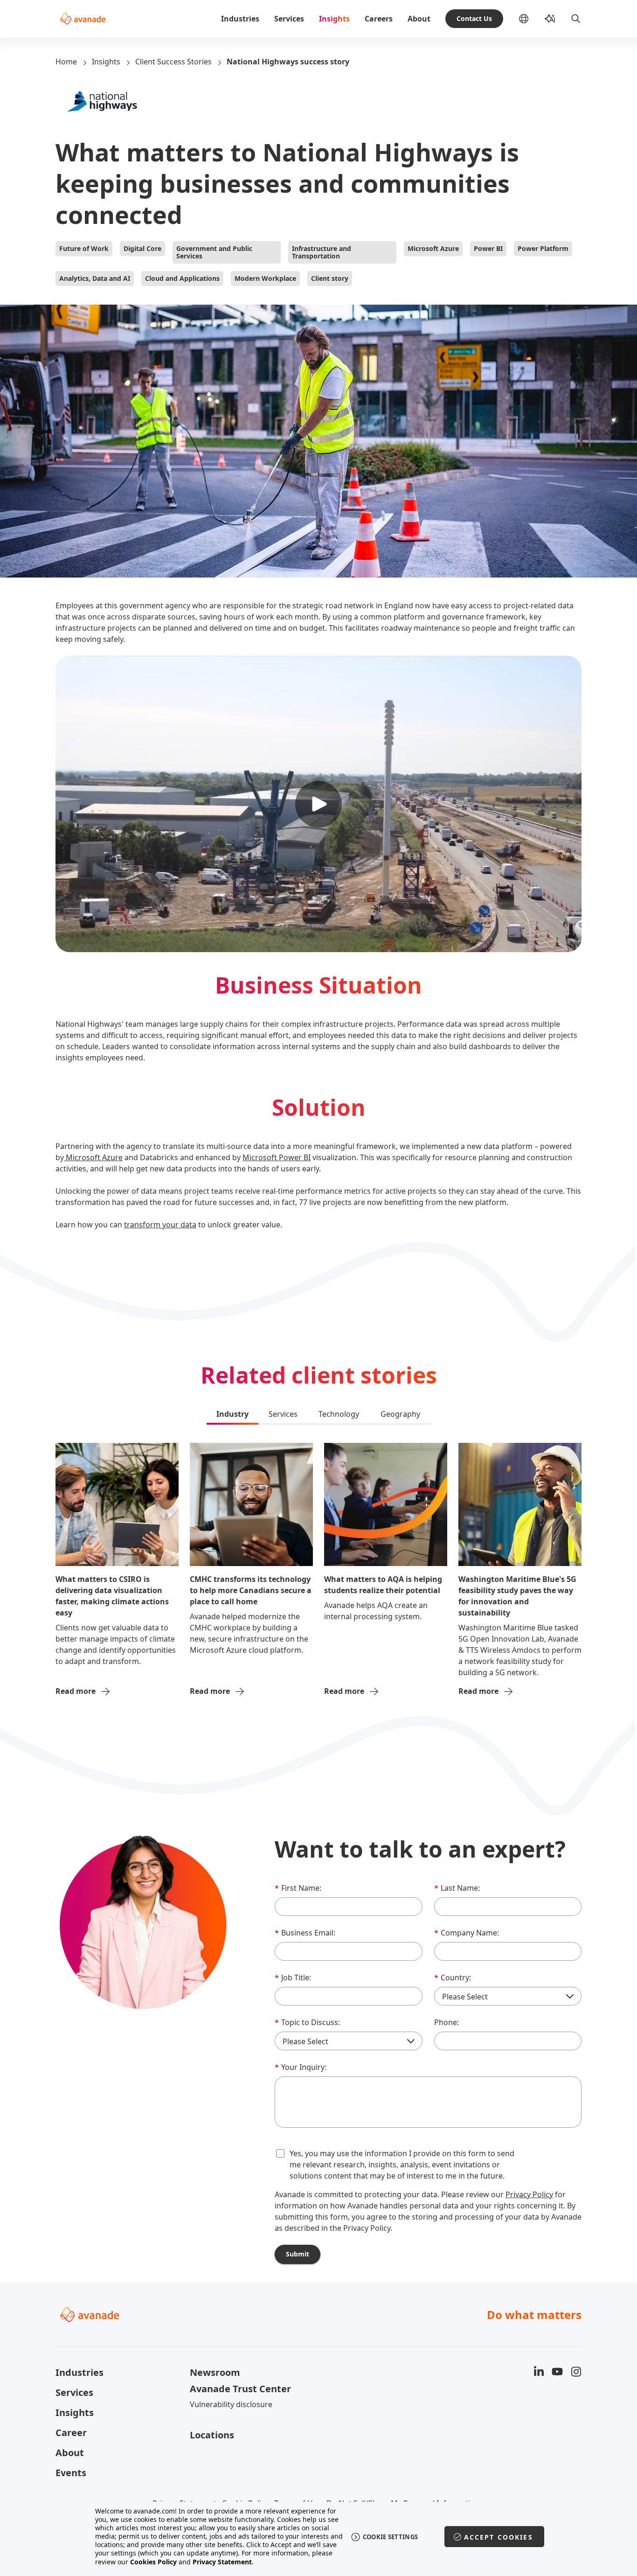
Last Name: (457, 1888)
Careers (379, 19)
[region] (319, 2537)
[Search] (576, 19)
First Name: (298, 1888)
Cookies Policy (153, 2562)
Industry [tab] (232, 1414)
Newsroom (215, 2372)
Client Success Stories (173, 62)
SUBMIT (298, 2254)
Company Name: (467, 1933)
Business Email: (305, 1933)
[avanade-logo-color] (83, 19)
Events (71, 2473)
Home (66, 62)
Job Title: (293, 1977)
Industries (240, 19)
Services (289, 19)
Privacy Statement (222, 2562)
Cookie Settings (391, 2537)
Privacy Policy (529, 2194)
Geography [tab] (400, 1414)
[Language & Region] (531, 19)
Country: (453, 1977)
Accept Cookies (499, 2537)
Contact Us (474, 18)
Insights (334, 19)
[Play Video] (318, 804)
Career (71, 2433)
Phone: (447, 2022)
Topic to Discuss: (307, 2022)
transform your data (160, 1225)
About (419, 19)
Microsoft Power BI (277, 1157)
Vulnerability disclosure (231, 2404)
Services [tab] (283, 1414)
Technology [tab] (339, 1414)
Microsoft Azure (93, 1157)
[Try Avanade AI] (550, 19)
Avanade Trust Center (240, 2389)
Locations (212, 2435)
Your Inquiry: (301, 2067)
